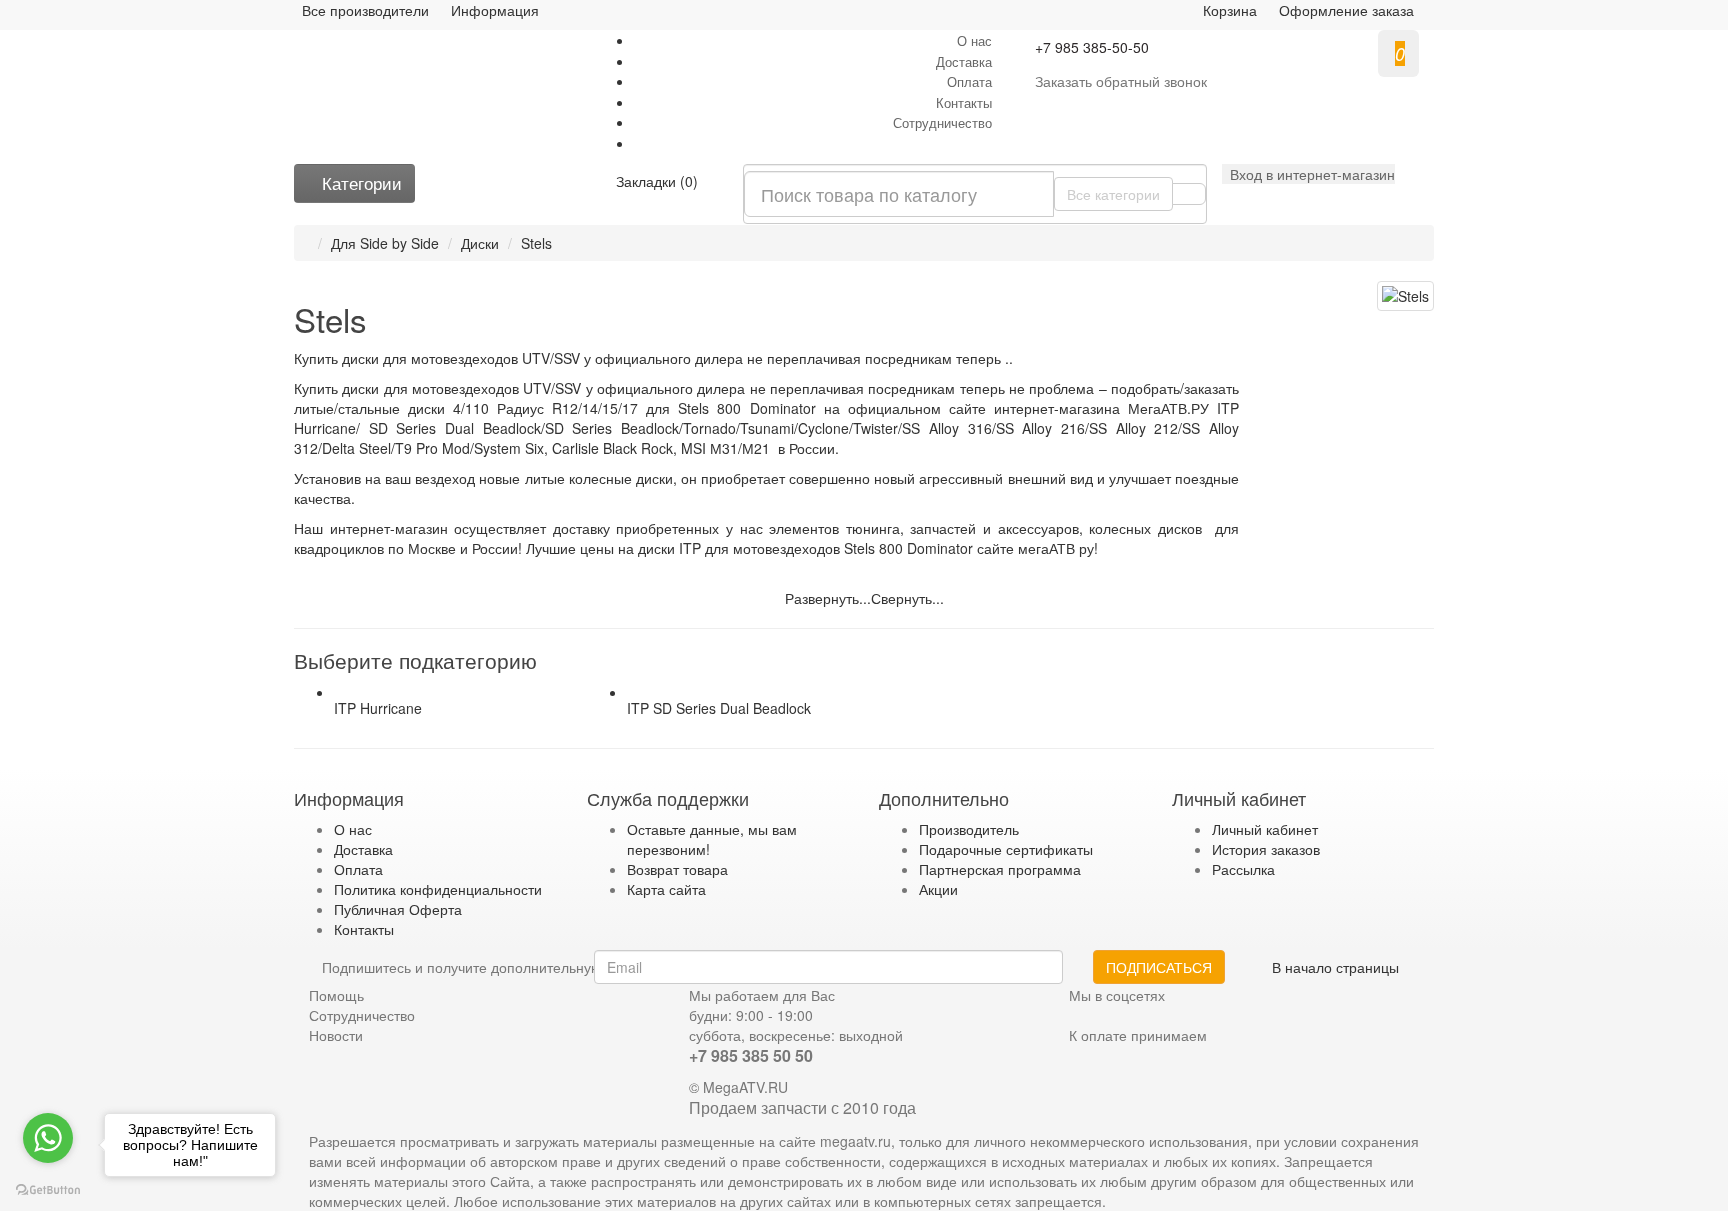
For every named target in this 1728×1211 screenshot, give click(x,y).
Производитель (969, 829)
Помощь (336, 995)
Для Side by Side (385, 243)
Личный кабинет (1265, 829)
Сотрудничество (942, 122)
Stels (536, 243)
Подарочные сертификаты (1006, 849)
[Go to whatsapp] (48, 1138)
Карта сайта (666, 889)
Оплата (969, 81)
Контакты (964, 102)
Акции (938, 889)
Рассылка (1243, 869)
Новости (336, 1035)
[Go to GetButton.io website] (48, 1190)
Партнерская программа (1000, 869)
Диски (480, 243)
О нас (974, 40)
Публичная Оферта (398, 909)
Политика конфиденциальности (438, 889)
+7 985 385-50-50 (1092, 47)
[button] (1308, 174)
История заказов (1266, 849)
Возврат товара (677, 869)
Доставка (964, 61)
